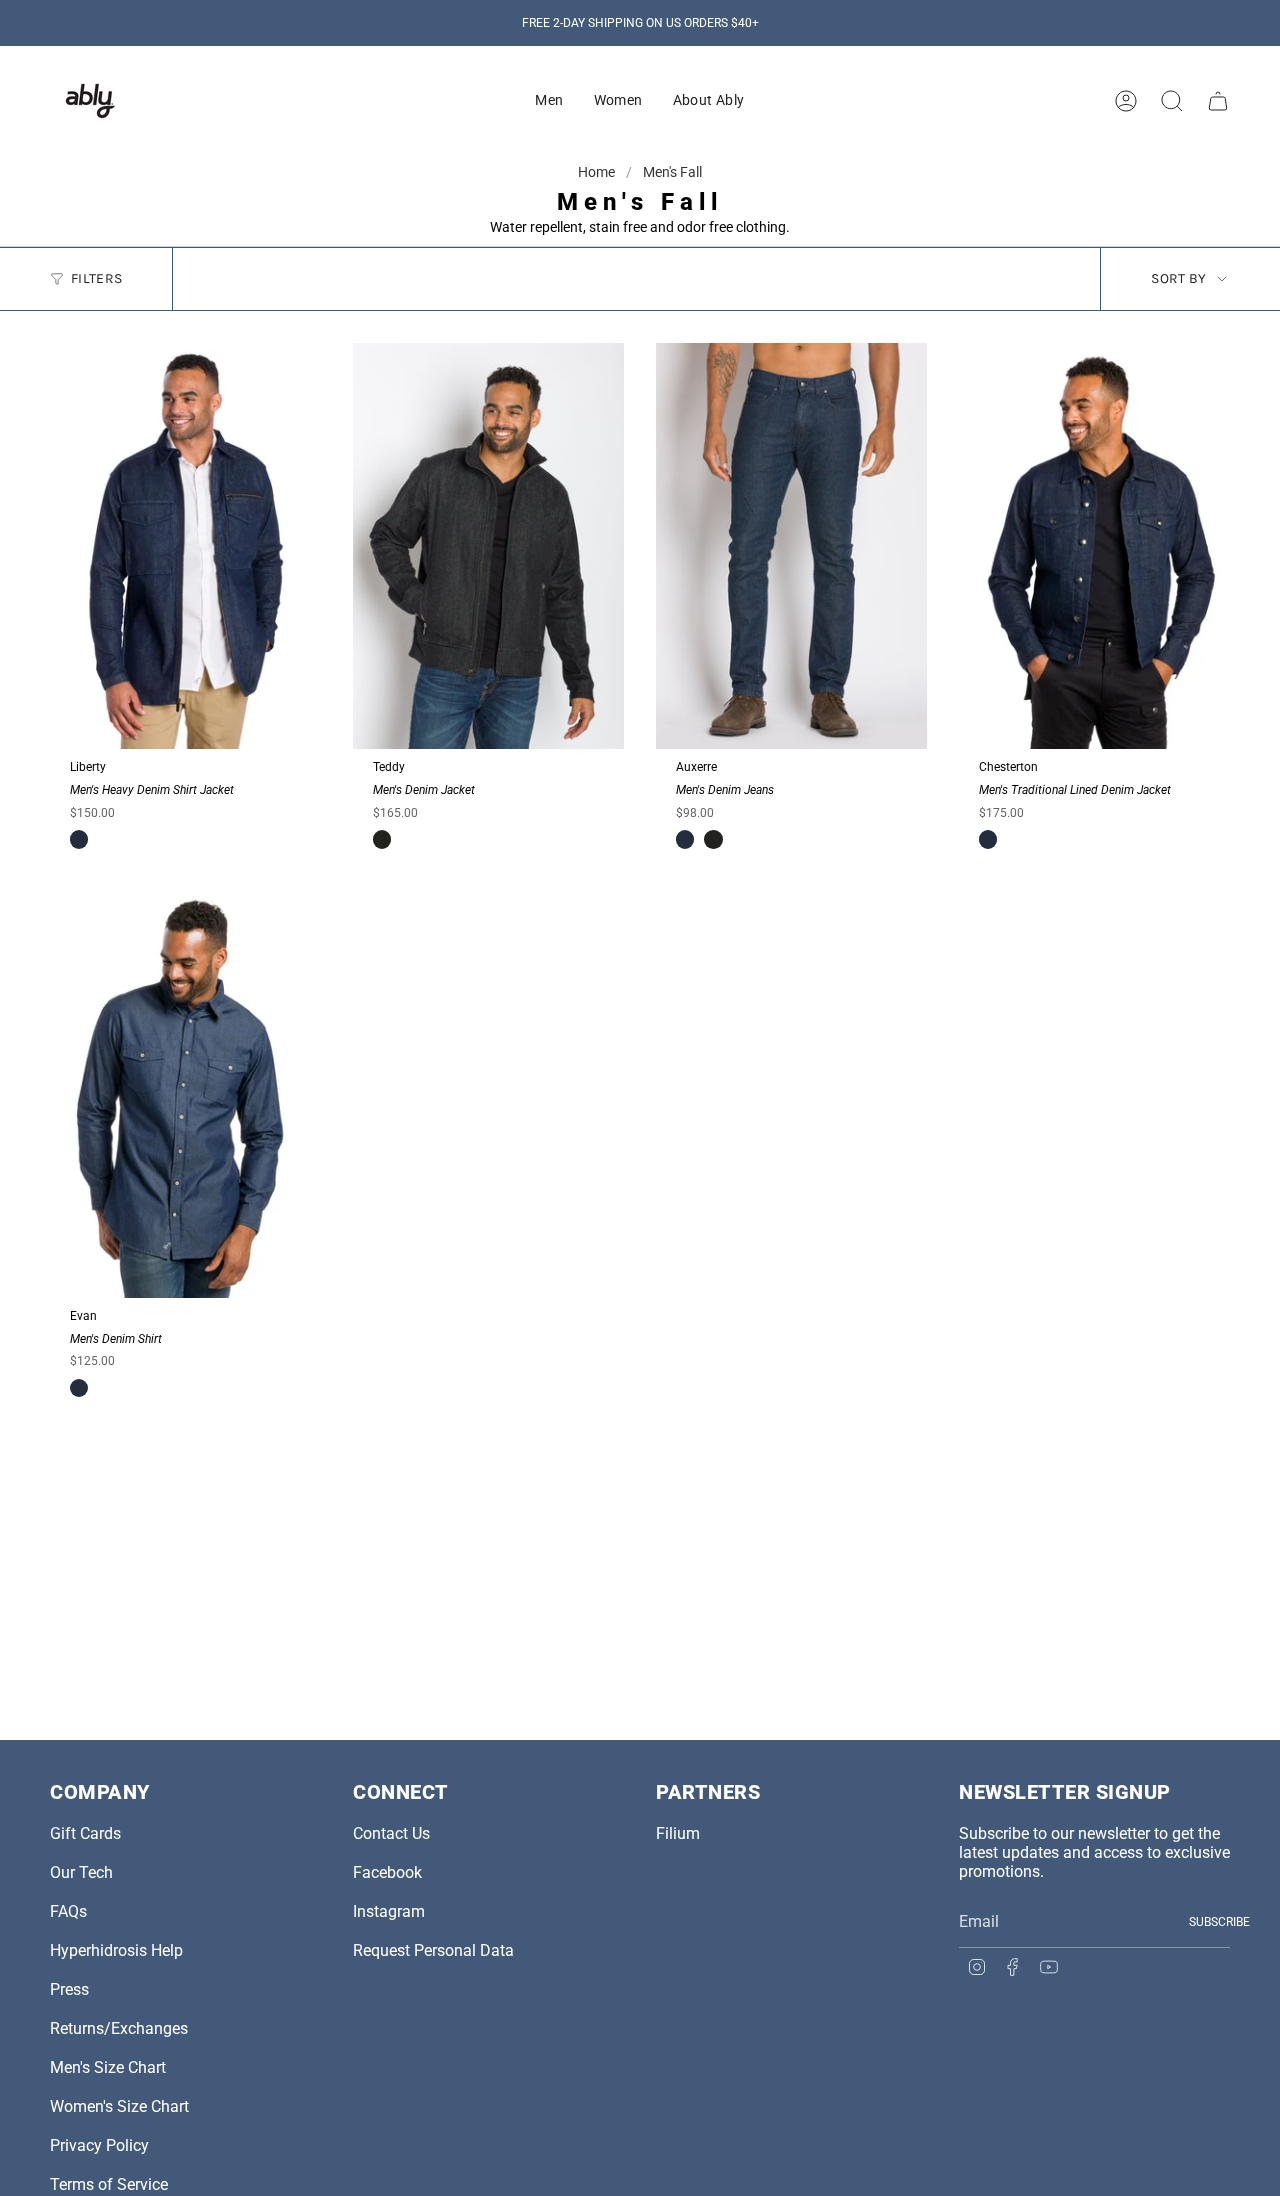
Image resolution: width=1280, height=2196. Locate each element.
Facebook (387, 1872)
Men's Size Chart (108, 2067)
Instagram (389, 1911)
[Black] (382, 839)
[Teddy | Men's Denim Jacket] (488, 546)
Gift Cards (85, 1833)
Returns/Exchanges (119, 2028)
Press (69, 1989)
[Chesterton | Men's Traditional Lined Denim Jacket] (1094, 546)
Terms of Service (109, 2184)
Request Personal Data (433, 1950)
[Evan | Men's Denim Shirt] (185, 1094)
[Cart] (1218, 101)
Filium (678, 1833)
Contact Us (391, 1833)
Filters (96, 278)
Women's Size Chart (119, 2106)
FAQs (68, 1911)
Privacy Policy (99, 2145)
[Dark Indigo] (79, 839)
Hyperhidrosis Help (116, 1950)
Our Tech (81, 1872)
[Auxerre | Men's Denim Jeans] (791, 546)
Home (598, 172)
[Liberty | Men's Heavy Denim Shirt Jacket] (185, 546)
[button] (549, 101)
